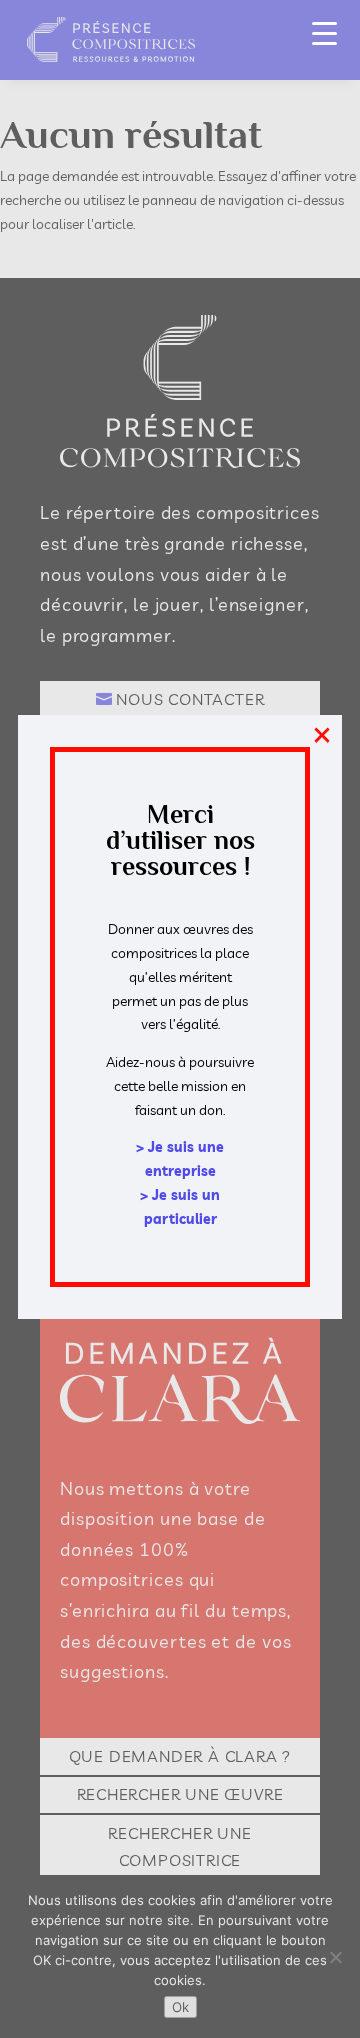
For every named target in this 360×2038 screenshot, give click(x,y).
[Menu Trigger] (324, 32)
